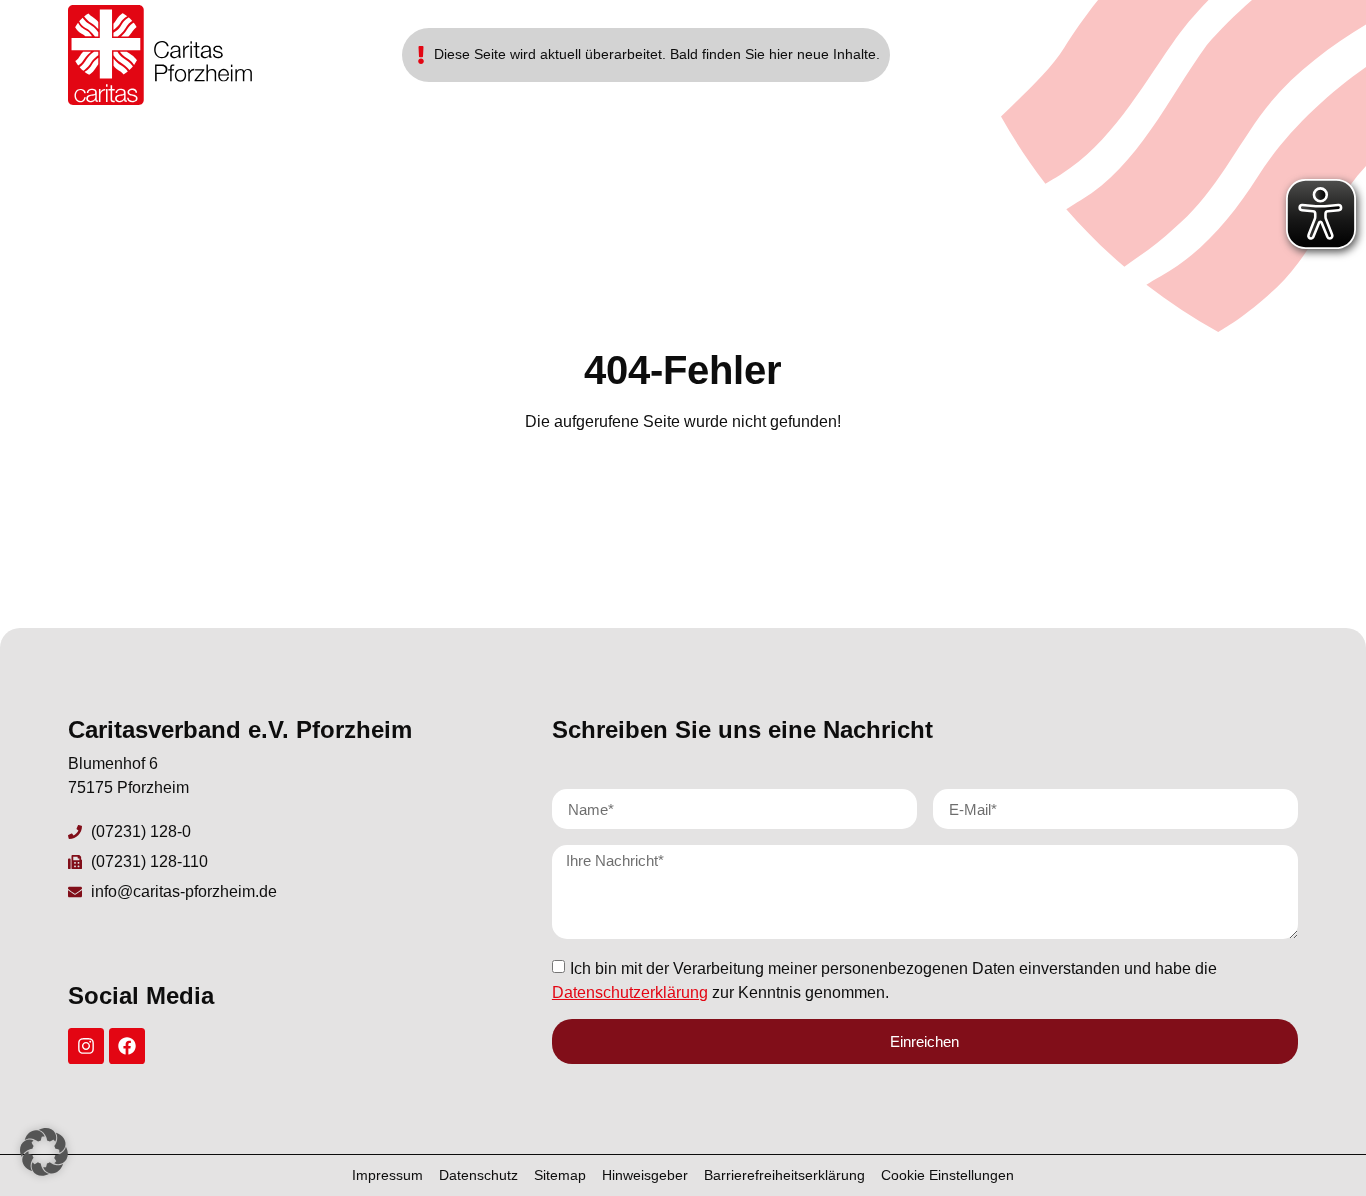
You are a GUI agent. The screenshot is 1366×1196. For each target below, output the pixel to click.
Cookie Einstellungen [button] (947, 1175)
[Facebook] (127, 1046)
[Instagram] (86, 1046)
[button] (44, 1152)
